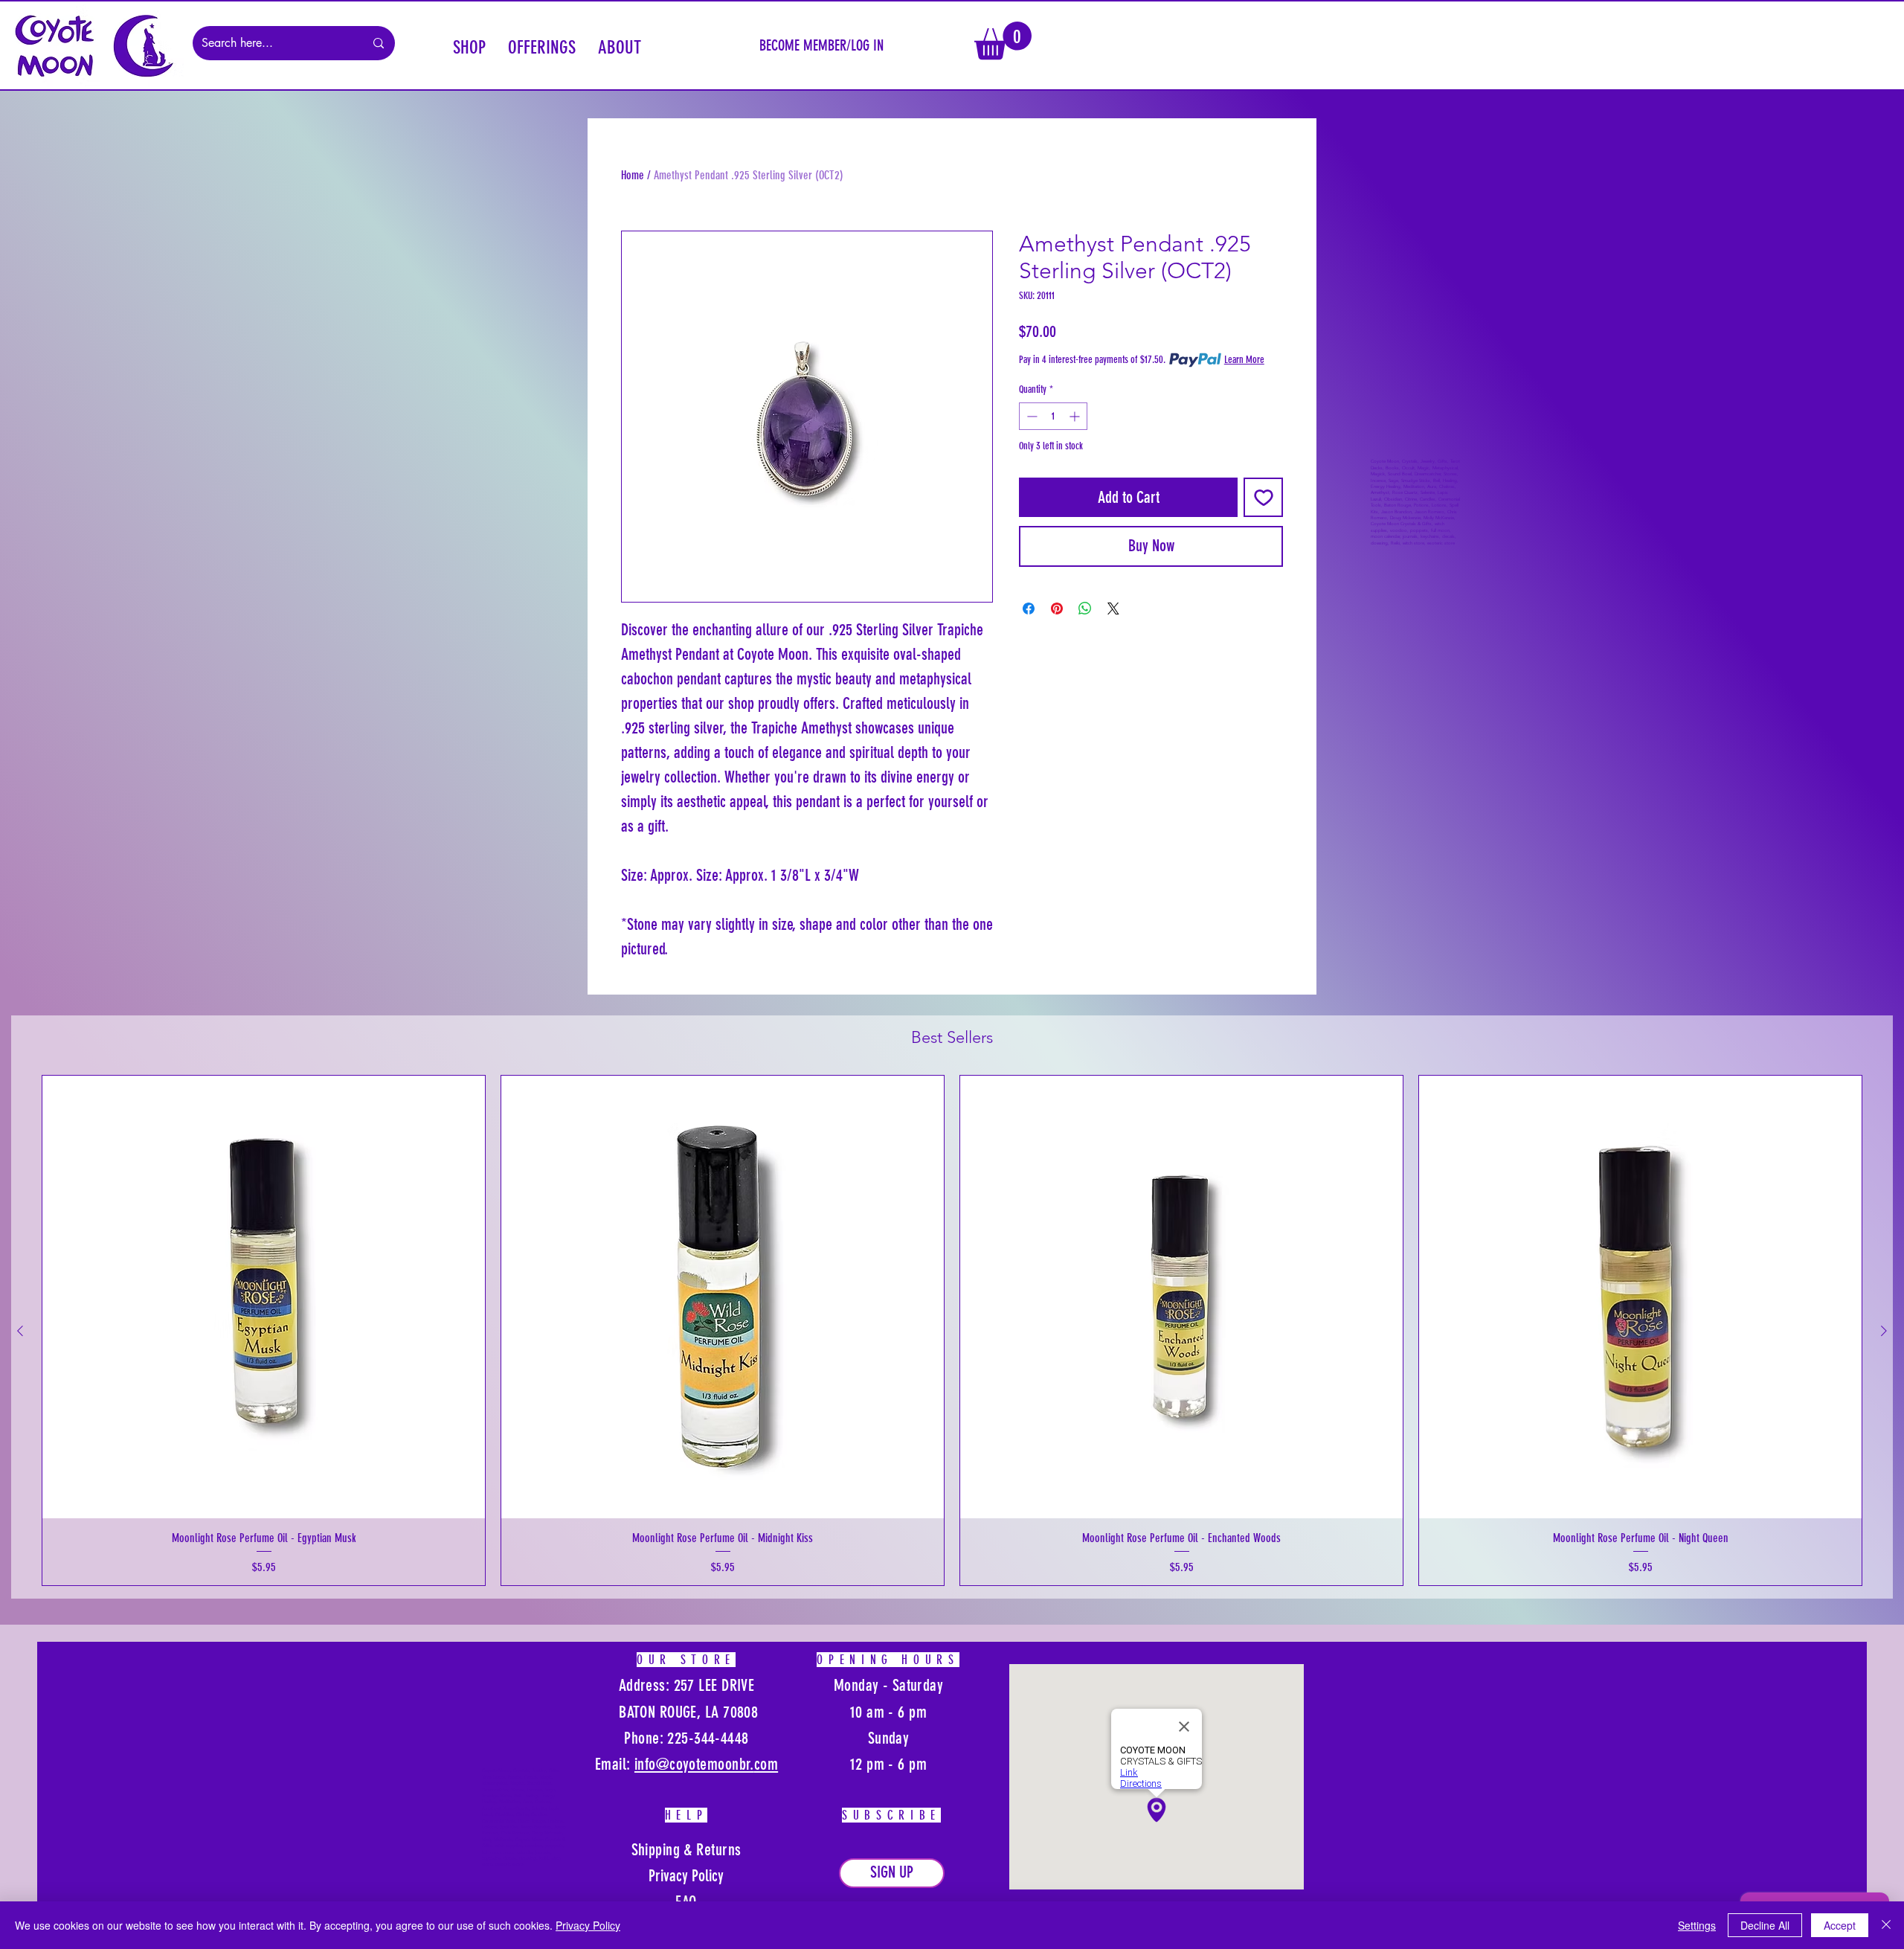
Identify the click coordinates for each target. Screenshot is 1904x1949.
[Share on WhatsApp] (1085, 609)
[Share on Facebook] (1029, 609)
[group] (952, 1330)
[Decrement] (1030, 416)
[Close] (1886, 1925)
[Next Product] (1884, 1331)
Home (633, 175)
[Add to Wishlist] (1263, 497)
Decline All (1765, 1925)
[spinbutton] (1053, 416)
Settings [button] (1697, 1925)
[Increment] (1076, 416)
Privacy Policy (588, 1925)
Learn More (1244, 360)
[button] (469, 45)
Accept (1840, 1925)
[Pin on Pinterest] (1057, 609)
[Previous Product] (20, 1331)
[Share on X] (1113, 609)
